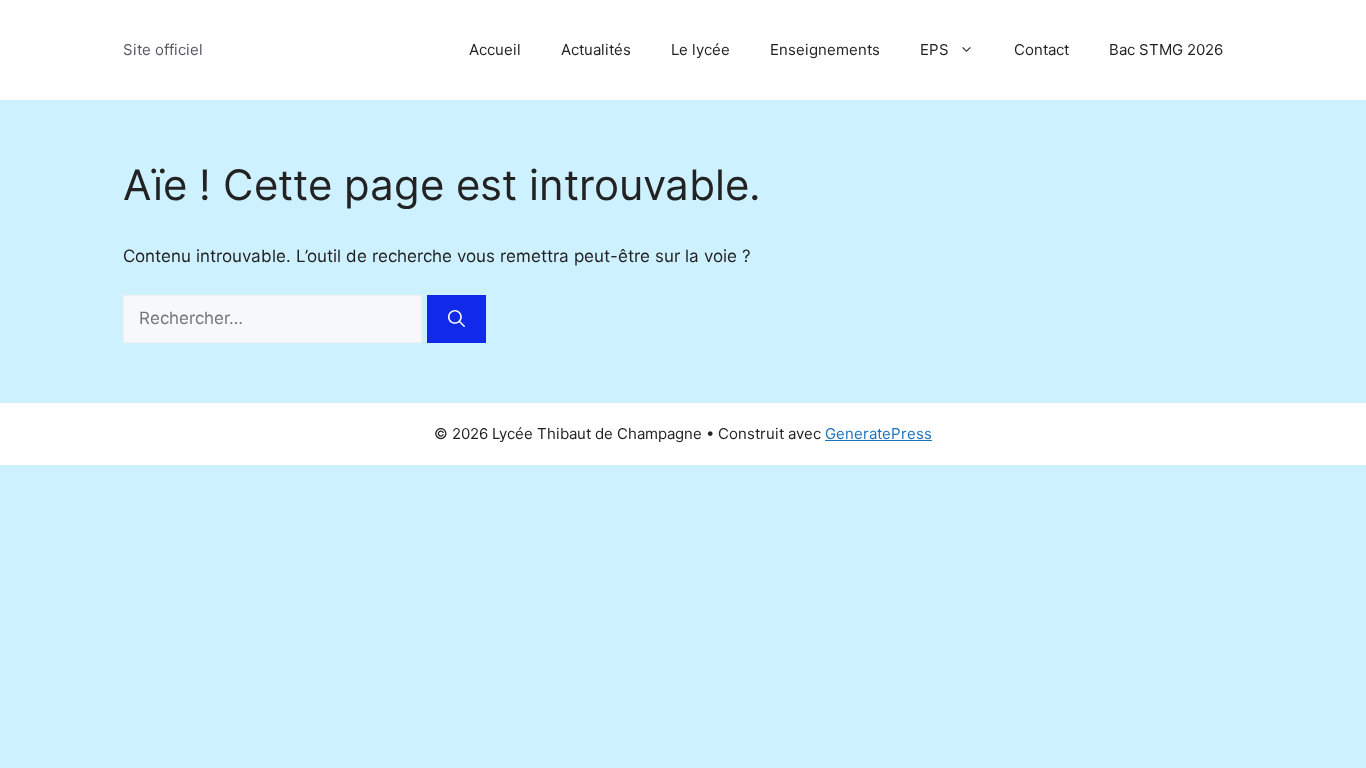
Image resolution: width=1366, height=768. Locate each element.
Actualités (596, 49)
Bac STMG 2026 (1166, 49)
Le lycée (700, 49)
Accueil (495, 49)
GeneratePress (878, 433)
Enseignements (825, 49)
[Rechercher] (456, 319)
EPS (934, 49)
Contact (1041, 49)
